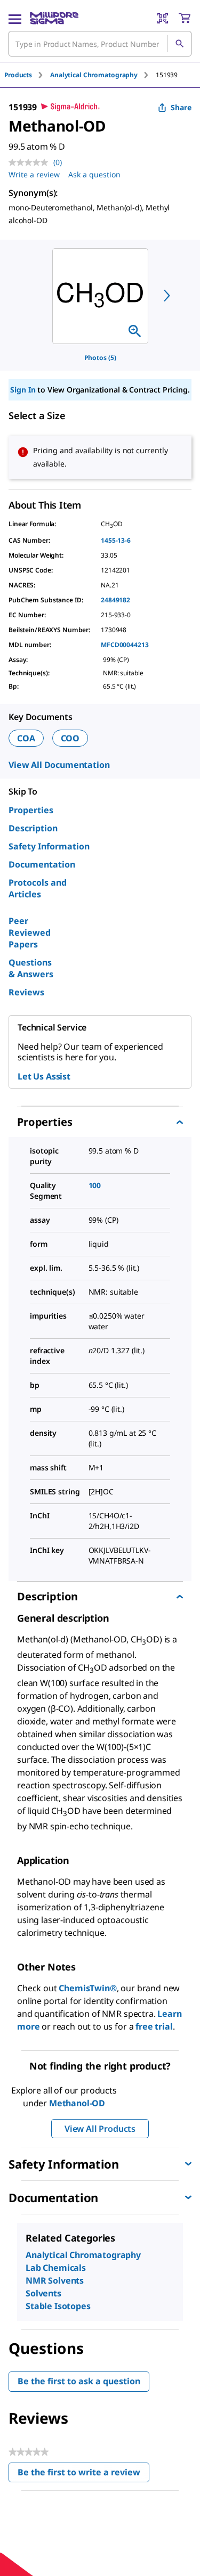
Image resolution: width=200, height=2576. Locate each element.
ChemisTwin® (87, 1988)
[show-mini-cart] (185, 18)
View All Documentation (59, 765)
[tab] (27, 75)
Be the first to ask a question (79, 2381)
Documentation (42, 864)
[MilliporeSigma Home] (54, 18)
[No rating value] (31, 162)
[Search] (179, 44)
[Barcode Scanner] (163, 18)
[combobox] (100, 44)
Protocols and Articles (38, 888)
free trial (154, 2026)
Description (33, 828)
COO (70, 738)
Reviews (26, 992)
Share (181, 107)
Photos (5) (100, 358)
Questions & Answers (31, 968)
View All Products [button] (100, 2129)
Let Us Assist (44, 1076)
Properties (31, 810)
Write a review (34, 174)
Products (18, 75)
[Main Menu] (15, 18)
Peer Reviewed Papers (30, 933)
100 (95, 1185)
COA (26, 738)
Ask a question (94, 174)
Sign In (23, 390)
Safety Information (49, 846)
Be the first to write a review (83, 2475)
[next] (167, 296)
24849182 (115, 600)
